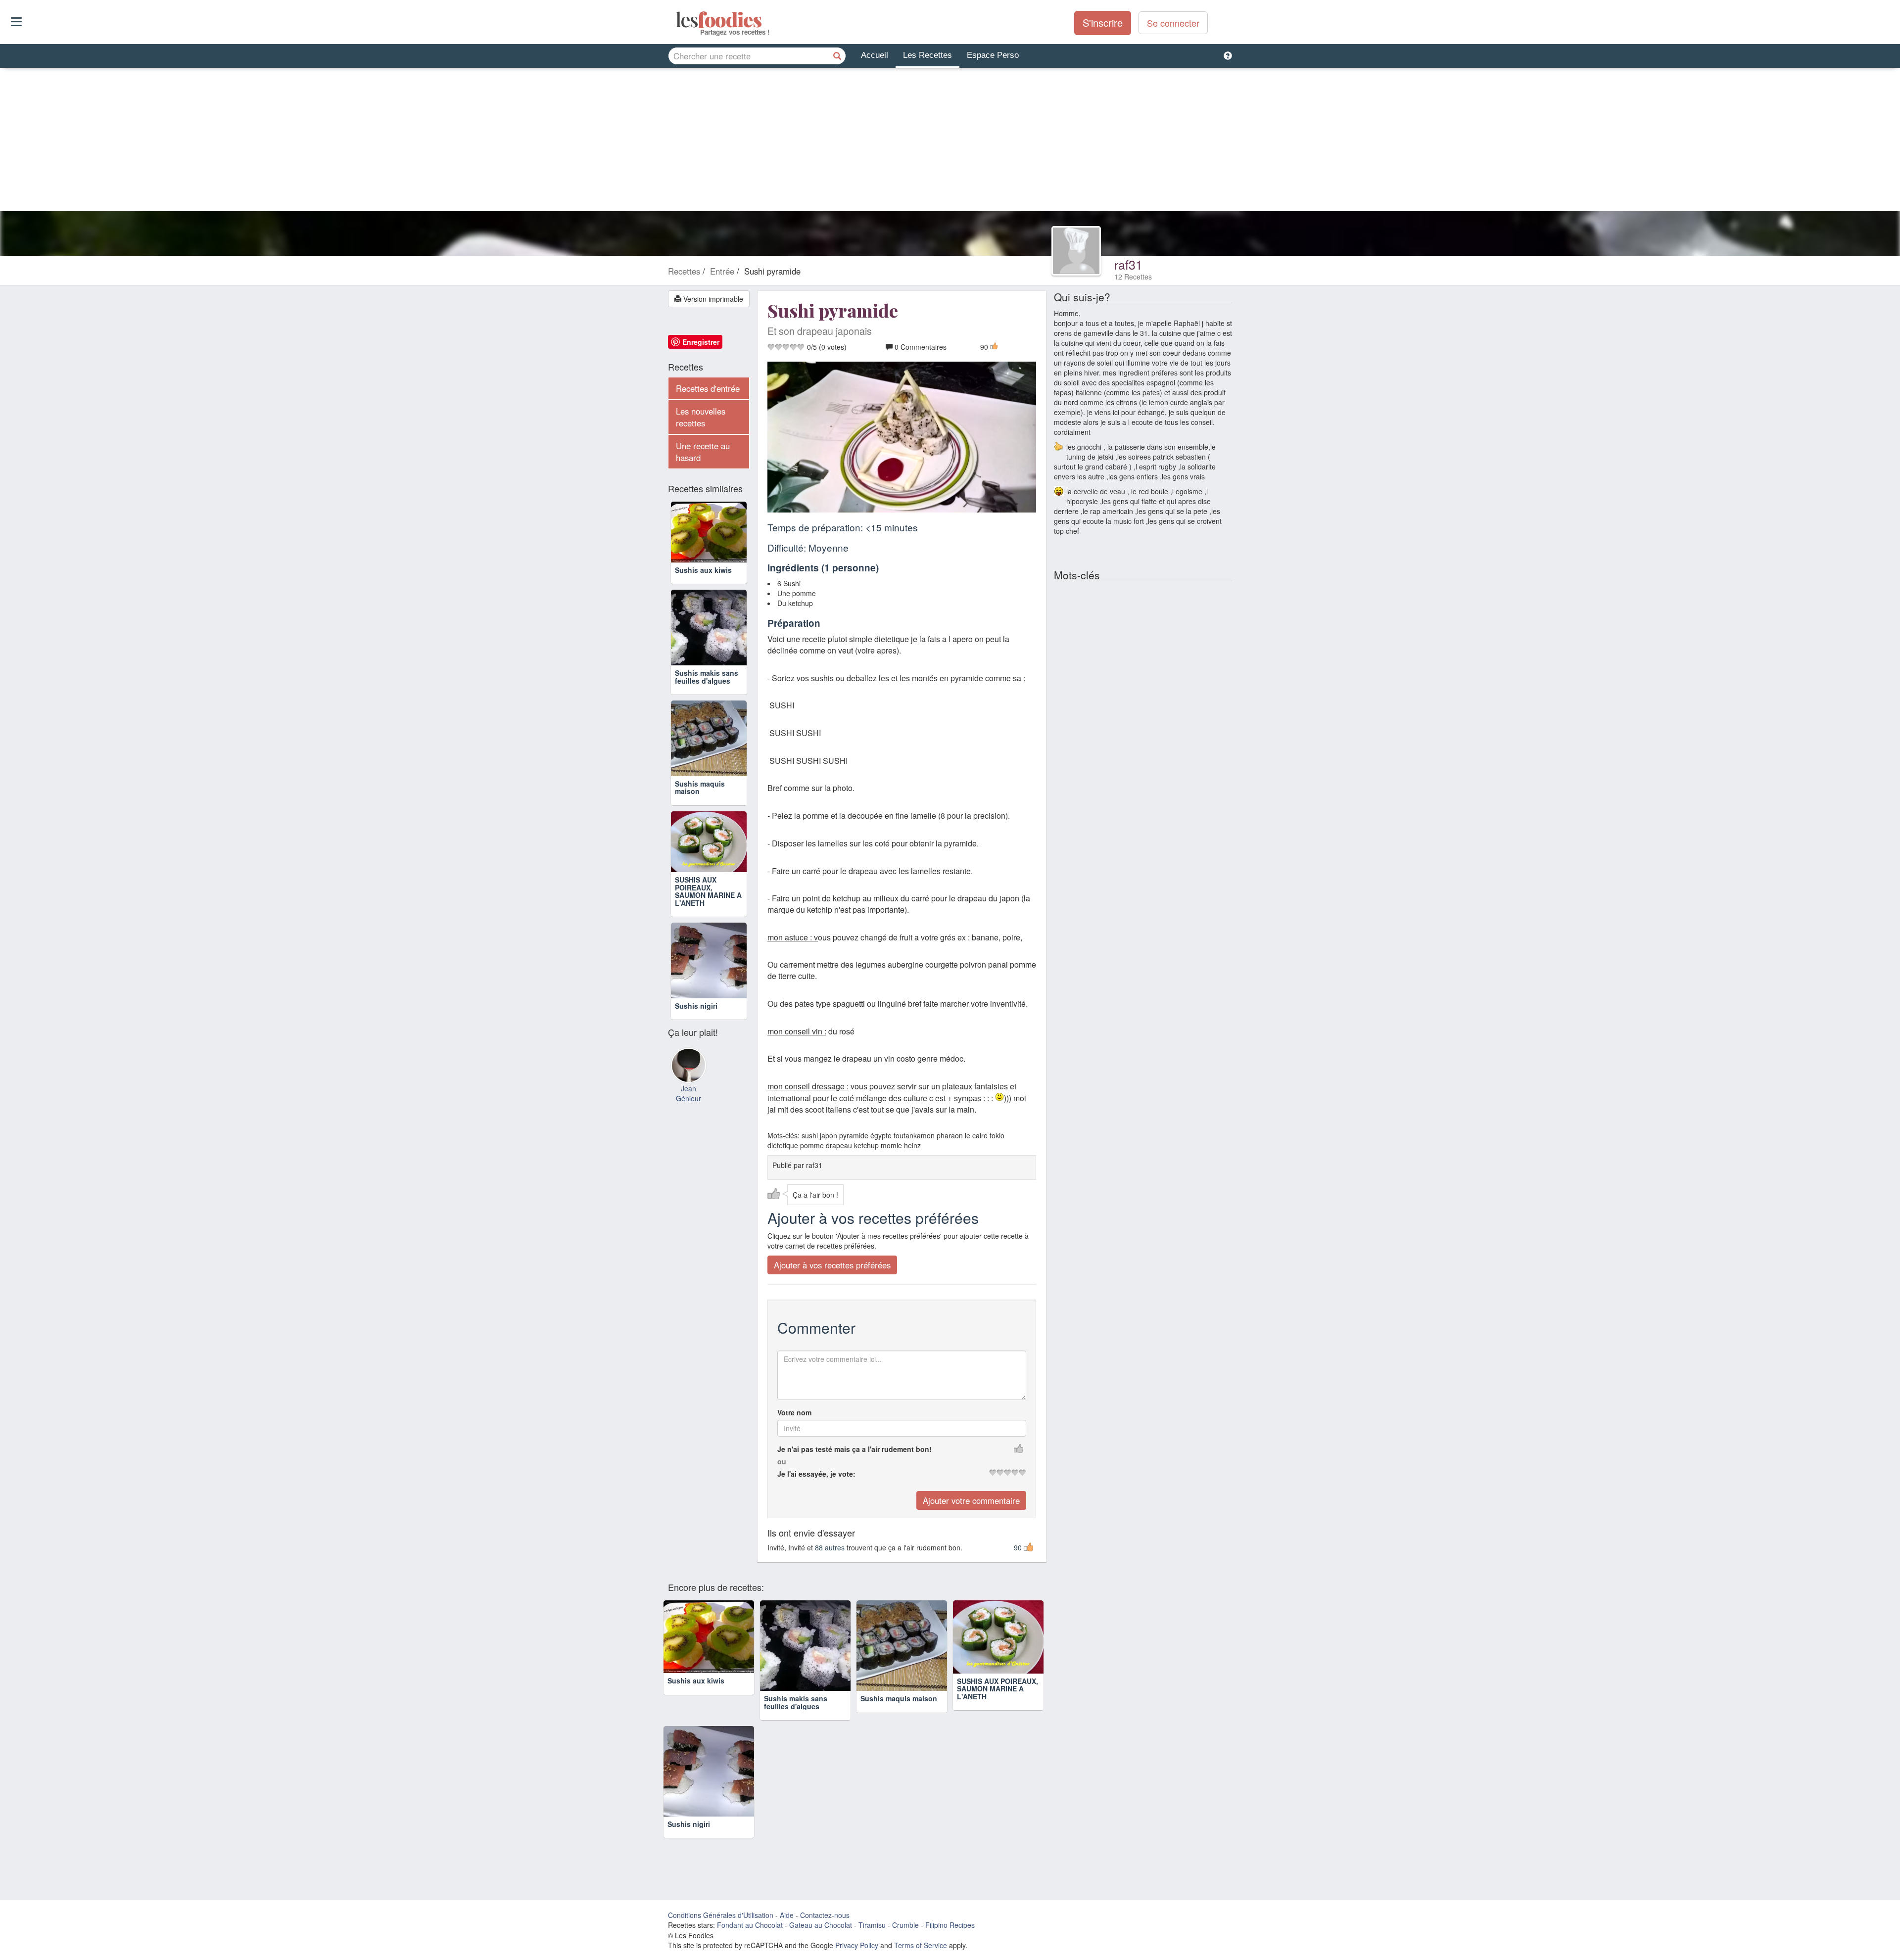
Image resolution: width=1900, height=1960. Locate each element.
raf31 (1128, 264)
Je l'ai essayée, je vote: (816, 1473)
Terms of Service (921, 1945)
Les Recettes (927, 55)
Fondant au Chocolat (750, 1925)
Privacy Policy (857, 1945)
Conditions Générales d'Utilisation (721, 1915)
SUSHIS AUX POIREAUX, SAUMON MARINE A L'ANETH (708, 891)
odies (677, 20)
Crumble (905, 1925)
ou (782, 1461)
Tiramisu (872, 1925)
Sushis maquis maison (700, 787)
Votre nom (794, 1412)
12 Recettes (1133, 277)
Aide (787, 1915)
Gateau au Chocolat (821, 1925)
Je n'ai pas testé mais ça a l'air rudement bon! (855, 1448)
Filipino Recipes (950, 1925)
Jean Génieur (689, 1093)
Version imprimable (712, 299)
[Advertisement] (950, 142)
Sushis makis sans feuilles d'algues (707, 677)
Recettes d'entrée (708, 388)
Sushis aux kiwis (703, 570)
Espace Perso (993, 55)
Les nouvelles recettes (701, 417)
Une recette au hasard (703, 452)
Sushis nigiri (696, 1006)
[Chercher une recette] (837, 56)
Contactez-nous (825, 1915)
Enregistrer (701, 342)
